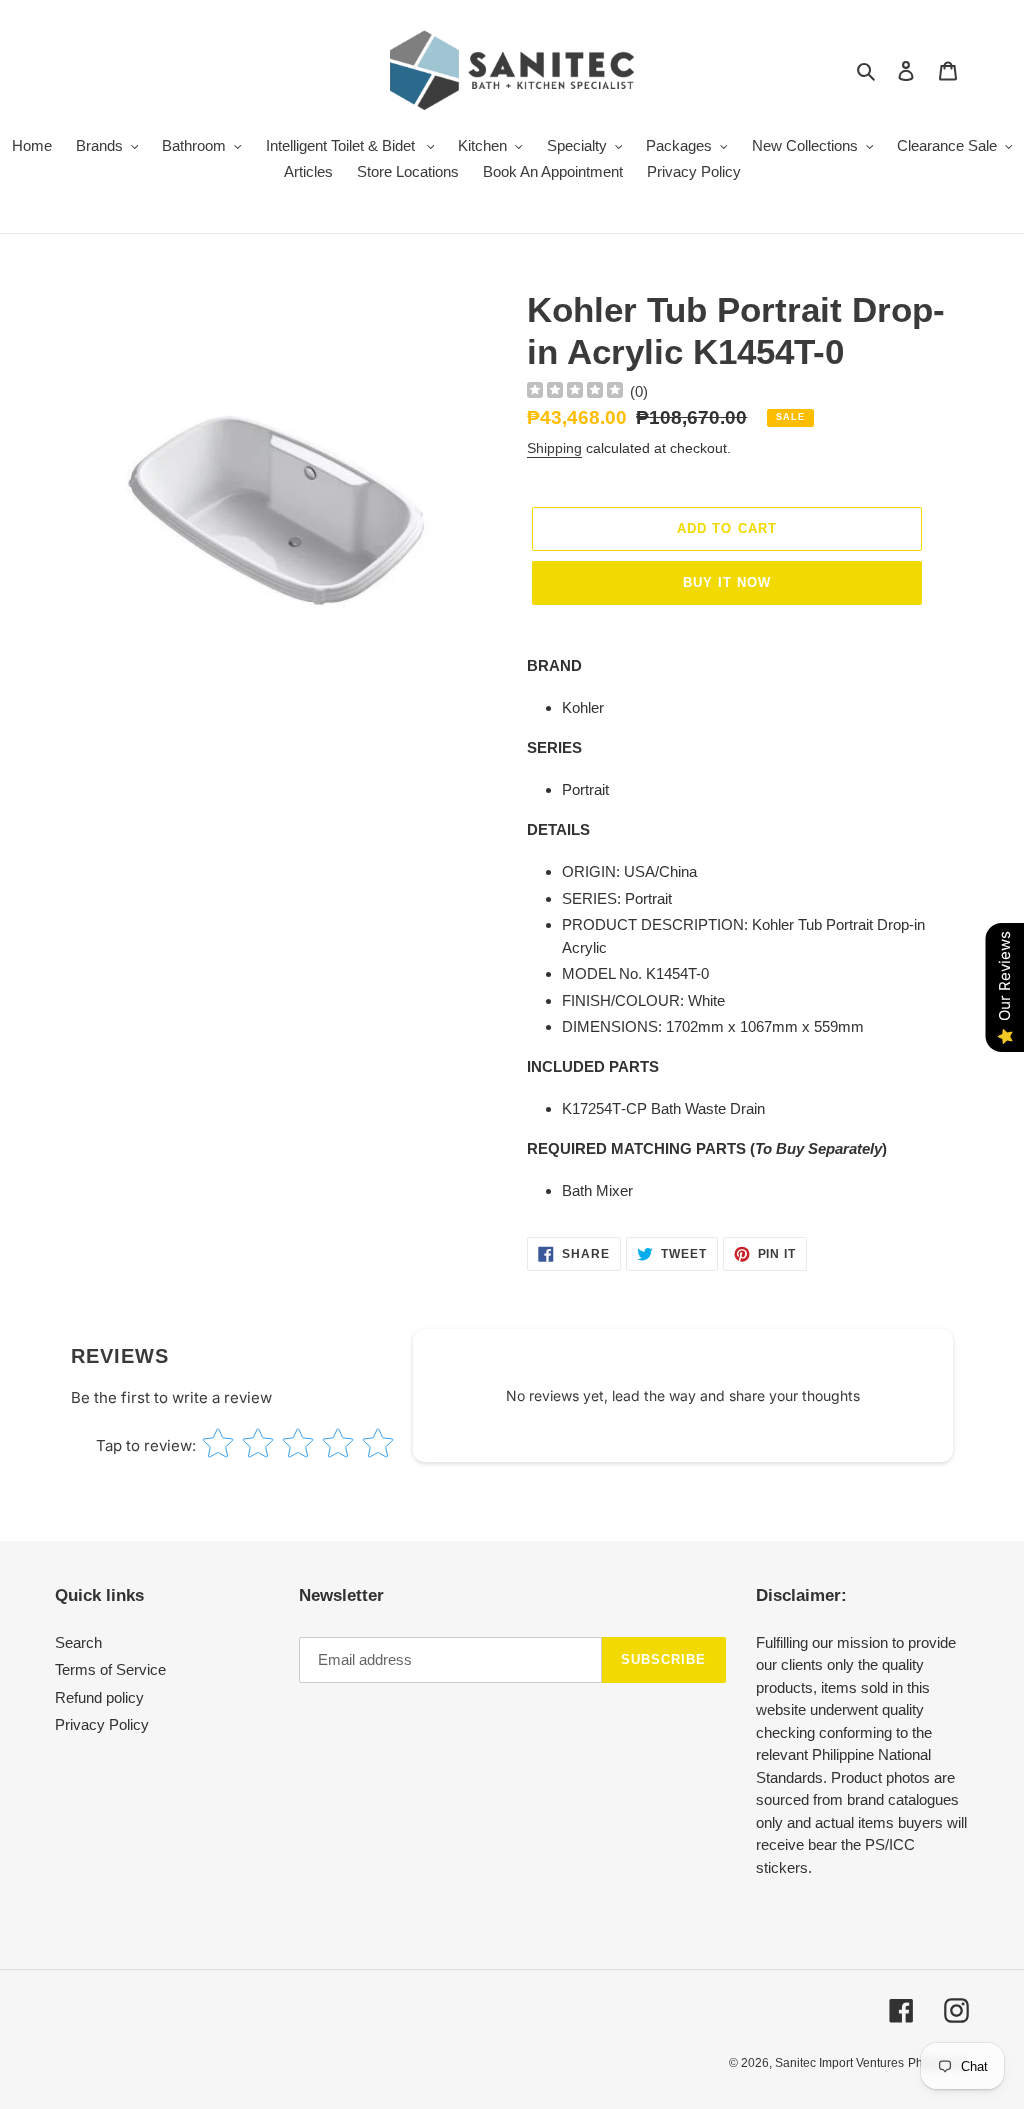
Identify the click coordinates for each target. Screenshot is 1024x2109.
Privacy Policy (102, 1724)
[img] (575, 392)
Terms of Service (110, 1669)
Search (78, 1642)
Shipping (554, 448)
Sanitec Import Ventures (839, 2063)
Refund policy (99, 1697)
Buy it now (727, 582)
